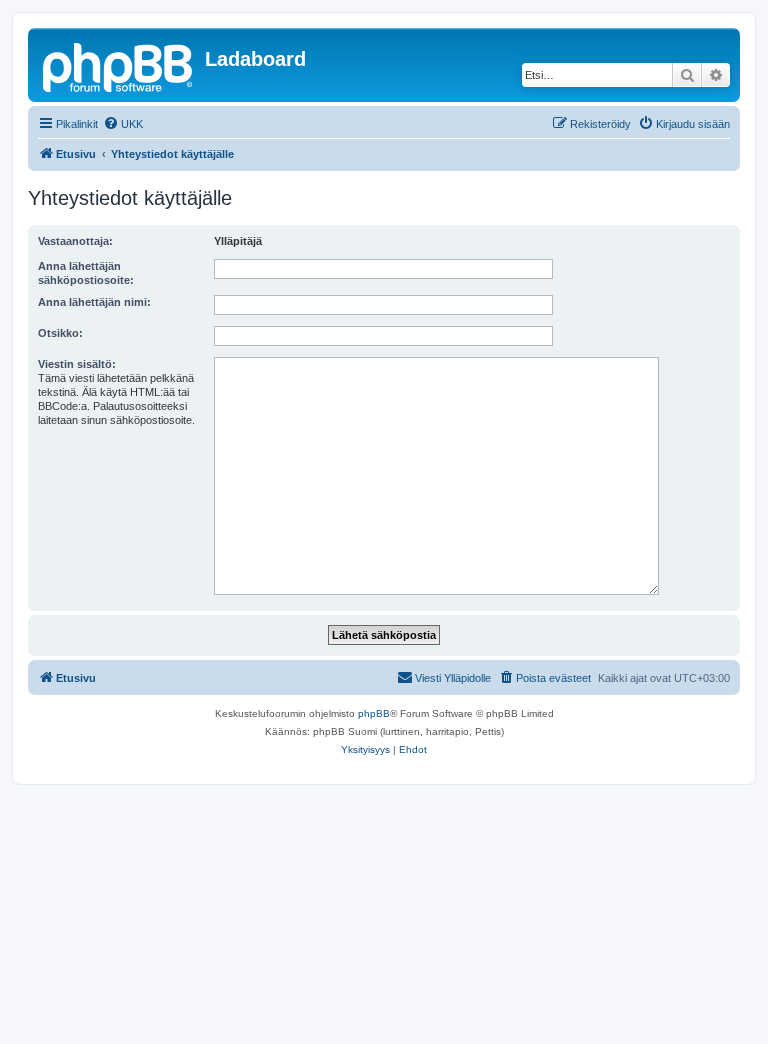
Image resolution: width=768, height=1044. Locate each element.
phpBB (374, 713)
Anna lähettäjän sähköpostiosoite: (86, 273)
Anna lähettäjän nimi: (94, 302)
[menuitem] (123, 124)
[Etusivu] (119, 65)
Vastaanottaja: (75, 241)
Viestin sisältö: (77, 364)
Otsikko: (60, 333)
